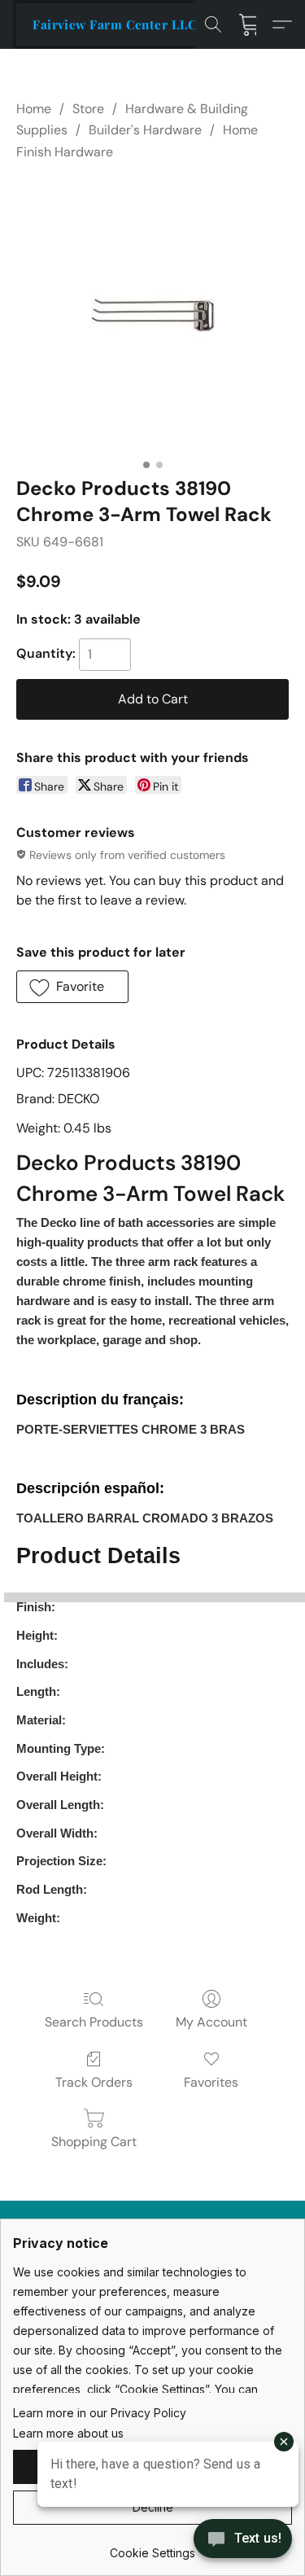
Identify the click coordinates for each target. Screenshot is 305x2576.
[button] (115, 24)
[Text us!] (243, 2540)
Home (34, 109)
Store (88, 109)
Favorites (211, 2082)
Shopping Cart (94, 2142)
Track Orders (94, 2082)
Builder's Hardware (145, 130)
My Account (211, 2022)
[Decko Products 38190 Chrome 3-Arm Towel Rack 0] (153, 315)
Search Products (94, 2022)
